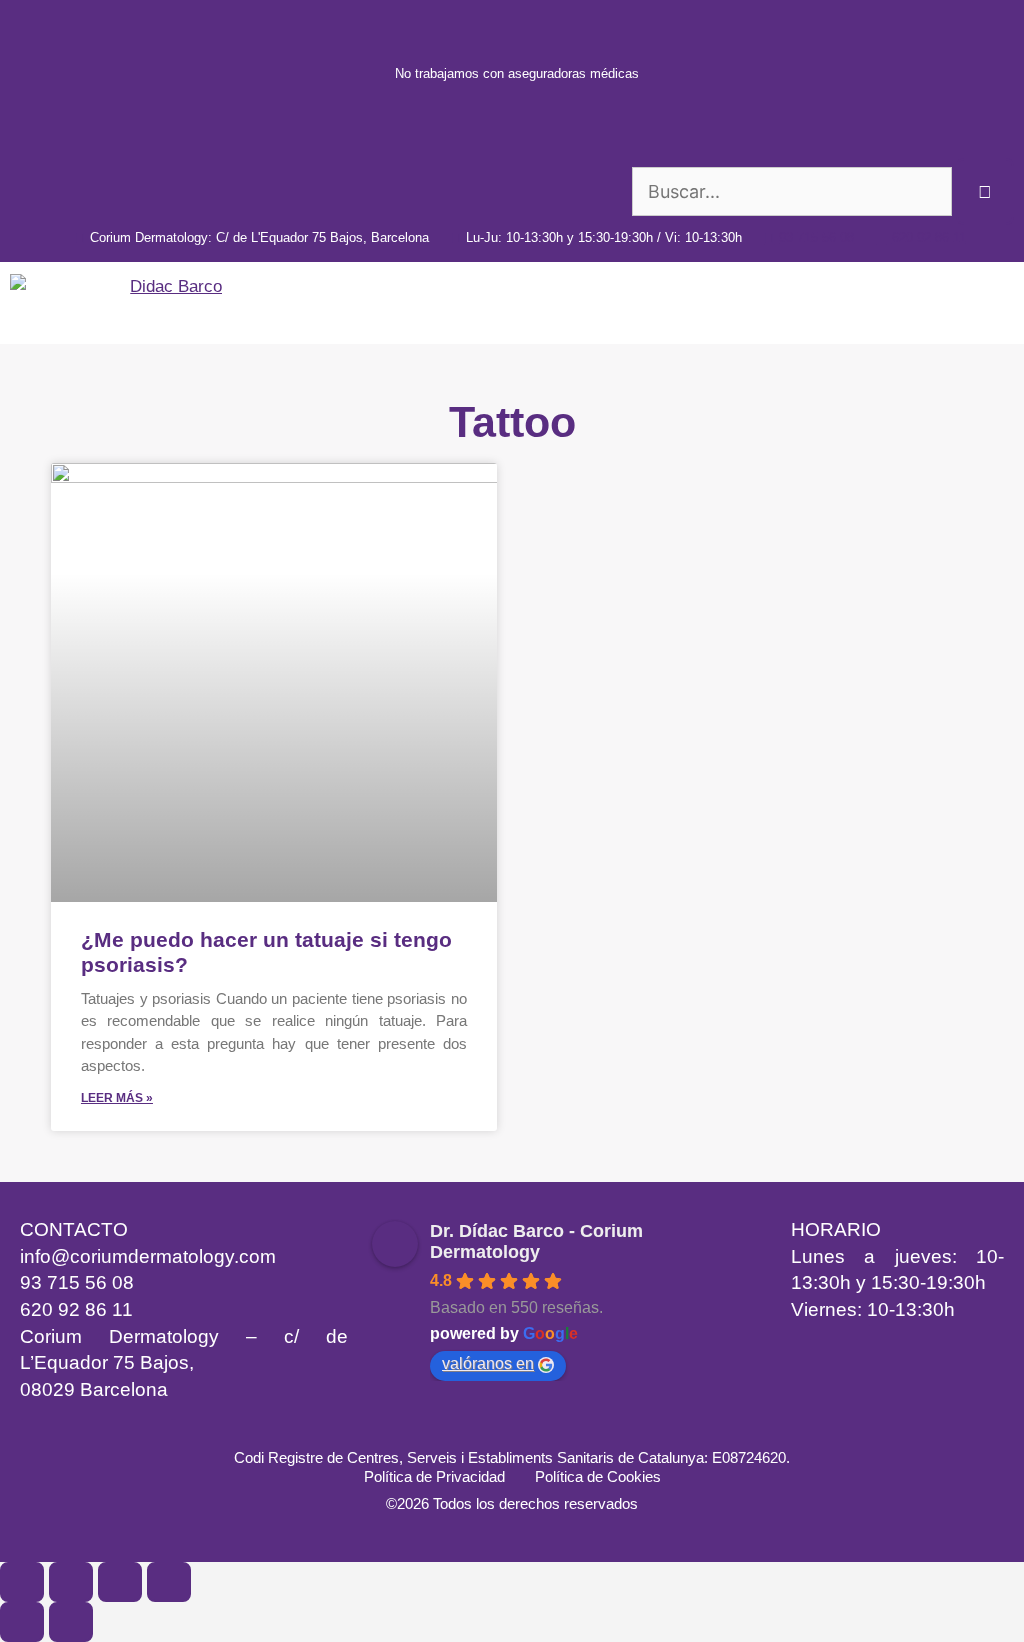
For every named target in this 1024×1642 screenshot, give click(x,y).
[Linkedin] (35, 1428)
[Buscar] (985, 191)
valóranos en (488, 1363)
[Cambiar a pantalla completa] (71, 1582)
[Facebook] (200, 1428)
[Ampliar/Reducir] (22, 1582)
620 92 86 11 (76, 1309)
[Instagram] (90, 1428)
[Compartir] (120, 1582)
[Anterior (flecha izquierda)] (22, 1622)
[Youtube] (145, 1428)
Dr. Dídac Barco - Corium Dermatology (536, 1241)
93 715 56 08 (77, 1282)
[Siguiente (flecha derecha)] (71, 1622)
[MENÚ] (993, 303)
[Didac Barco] (121, 303)
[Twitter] (255, 1428)
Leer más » (117, 1098)
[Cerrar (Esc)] (169, 1582)
